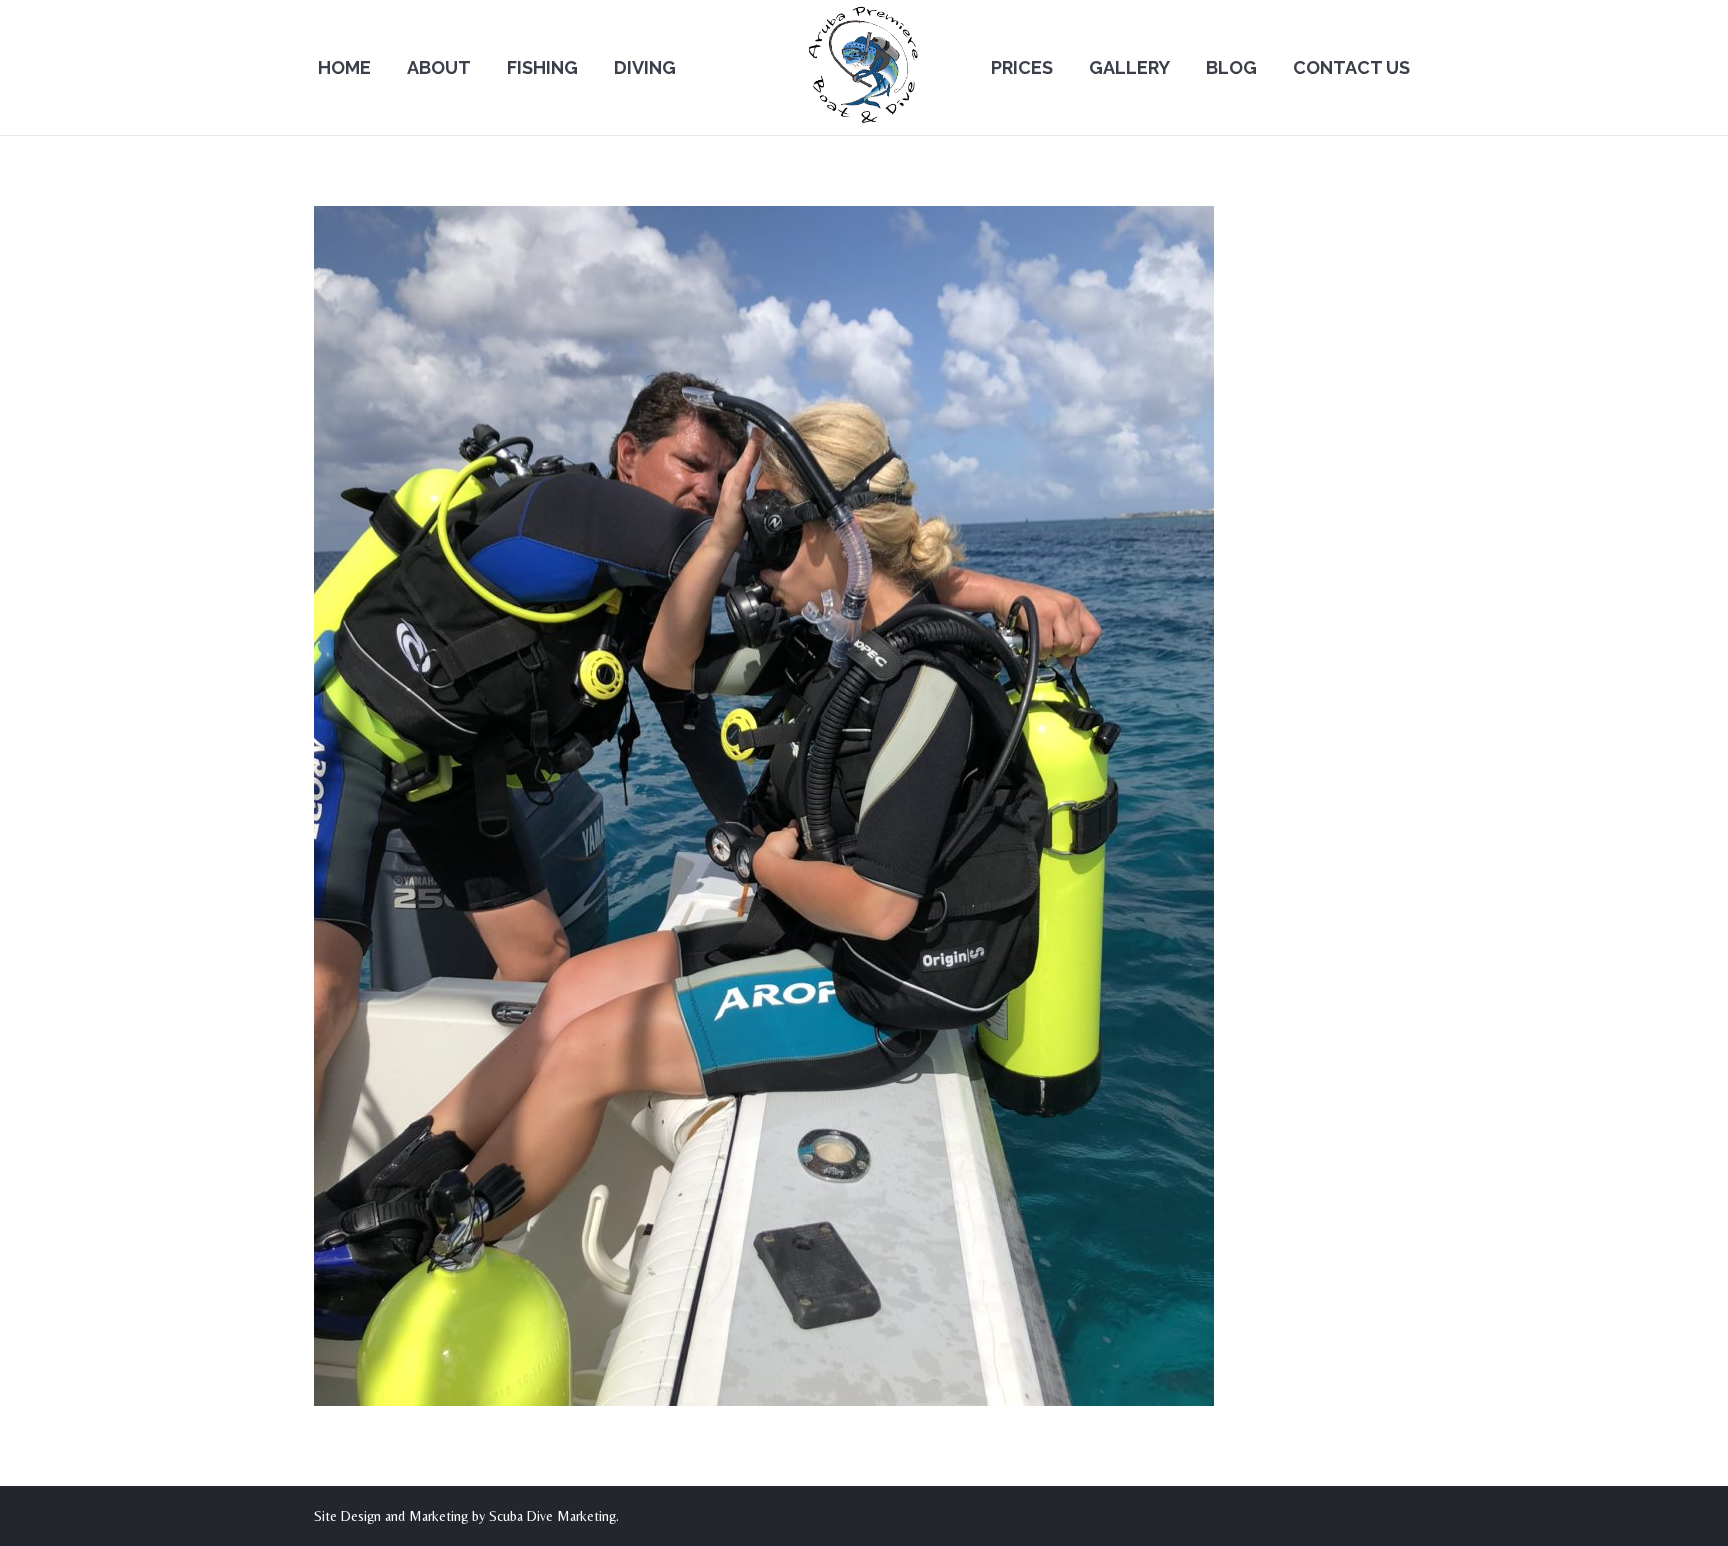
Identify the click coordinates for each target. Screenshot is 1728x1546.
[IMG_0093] (864, 806)
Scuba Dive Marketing (552, 1516)
